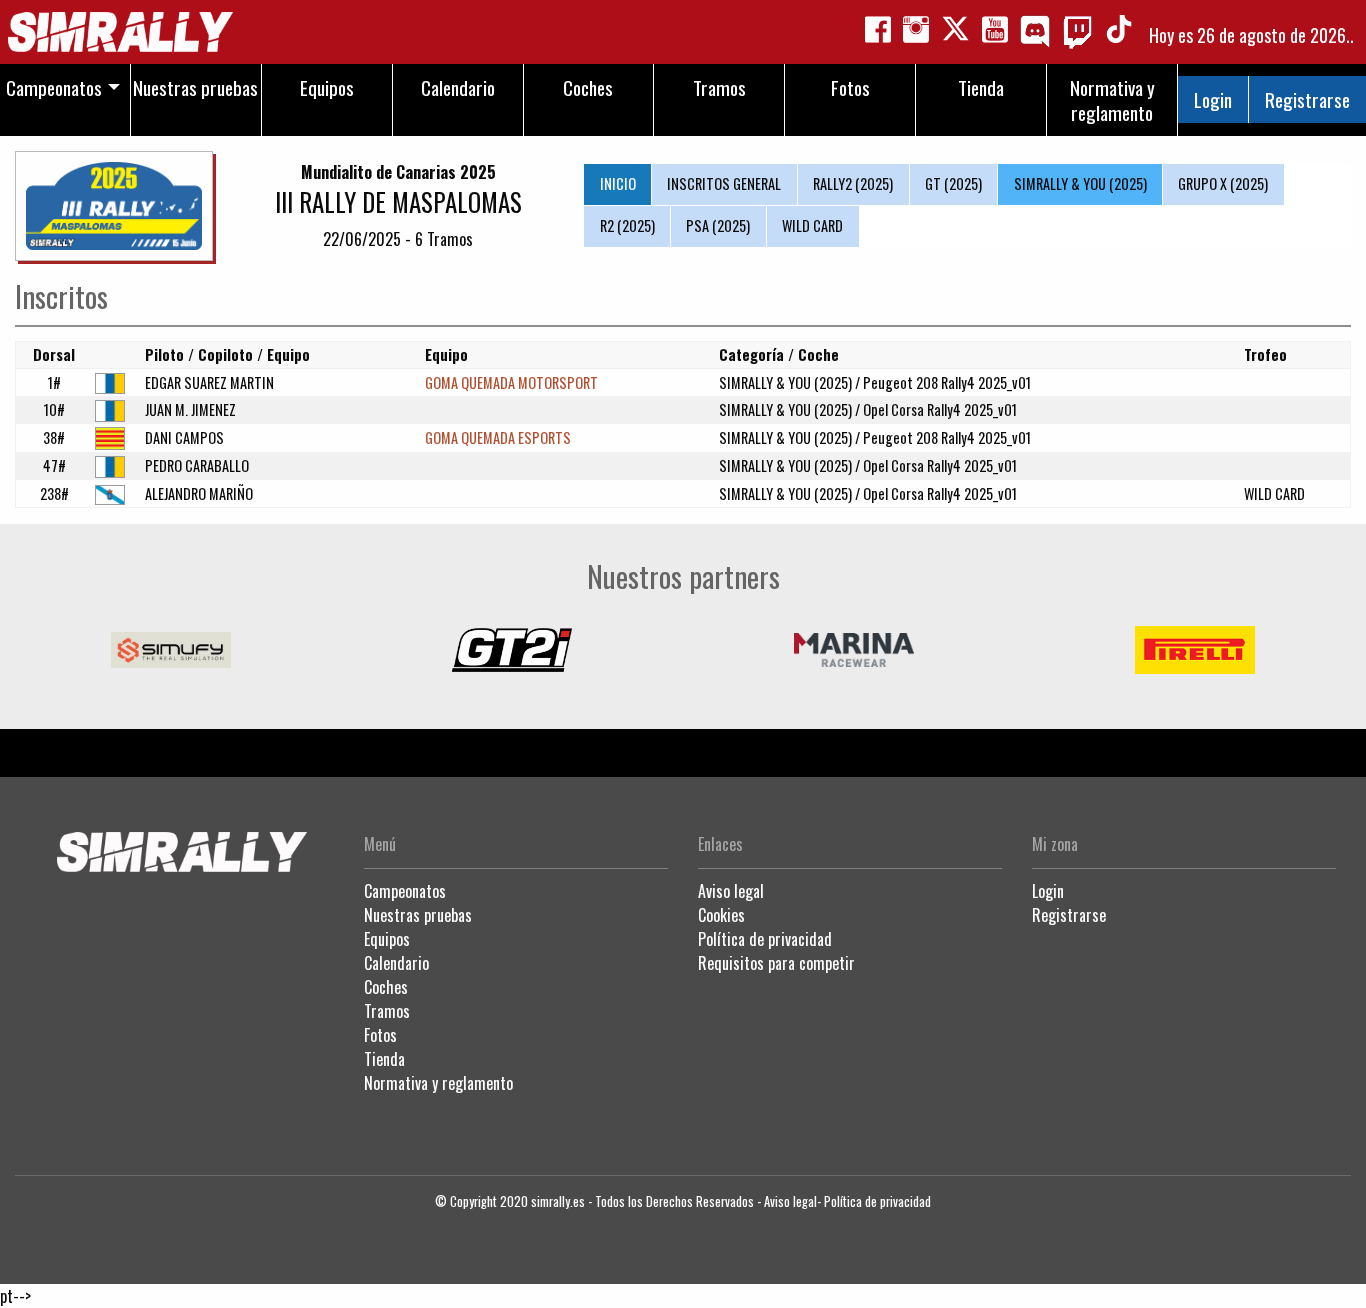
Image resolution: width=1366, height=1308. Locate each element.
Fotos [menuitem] (850, 87)
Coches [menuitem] (588, 87)
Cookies (721, 915)
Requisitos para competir (776, 963)
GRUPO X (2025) (1223, 183)
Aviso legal (731, 891)
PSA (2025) (718, 225)
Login (1213, 99)
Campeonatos (405, 891)
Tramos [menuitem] (719, 87)
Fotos (380, 1035)
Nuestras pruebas (418, 915)
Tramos (387, 1011)
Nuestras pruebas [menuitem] (195, 87)
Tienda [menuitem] (981, 87)
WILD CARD (812, 225)
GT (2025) (953, 183)
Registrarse (1307, 99)
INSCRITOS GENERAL (724, 183)
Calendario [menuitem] (458, 87)
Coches (386, 987)
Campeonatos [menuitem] (54, 87)
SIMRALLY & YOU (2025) (1080, 183)
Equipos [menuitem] (327, 87)
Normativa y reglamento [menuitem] (1112, 100)
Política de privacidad (765, 939)
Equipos (387, 939)
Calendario (396, 963)
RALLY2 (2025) (853, 183)
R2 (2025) (627, 225)
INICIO (618, 183)
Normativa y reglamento (438, 1083)
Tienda (384, 1059)
